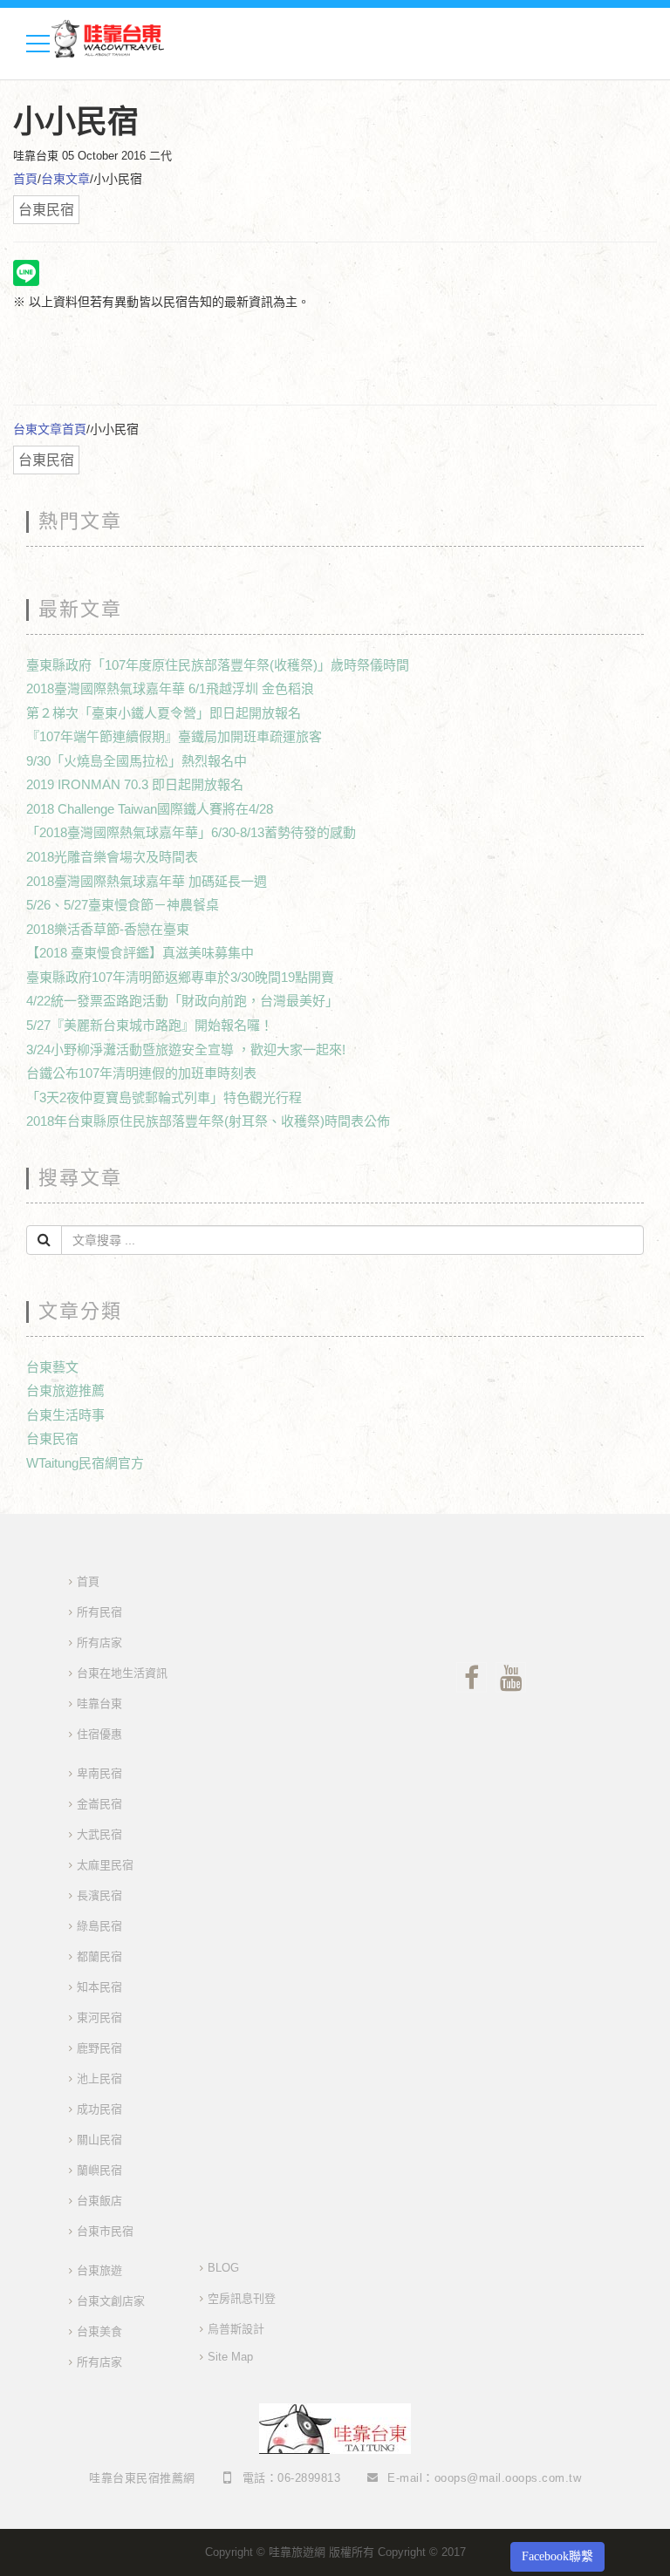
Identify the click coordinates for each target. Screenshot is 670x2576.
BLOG (223, 2268)
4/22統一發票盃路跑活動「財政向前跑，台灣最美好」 (182, 1001)
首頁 (25, 179)
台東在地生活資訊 (122, 1673)
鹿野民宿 (99, 2048)
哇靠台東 (99, 1704)
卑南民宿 (99, 1773)
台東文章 (65, 179)
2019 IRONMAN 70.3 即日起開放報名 (135, 784)
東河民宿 (99, 2017)
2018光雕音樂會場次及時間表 (112, 857)
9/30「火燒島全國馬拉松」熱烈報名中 (137, 761)
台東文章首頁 (50, 429)
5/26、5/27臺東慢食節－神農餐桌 (123, 905)
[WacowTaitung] (108, 38)
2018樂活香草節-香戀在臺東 (108, 929)
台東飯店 (99, 2201)
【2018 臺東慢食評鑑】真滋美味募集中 (140, 953)
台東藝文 (52, 1367)
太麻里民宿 (105, 1865)
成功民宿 (99, 2109)
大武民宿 (99, 1834)
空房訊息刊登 (242, 2298)
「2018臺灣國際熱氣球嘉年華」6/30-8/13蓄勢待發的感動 (191, 832)
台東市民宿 (105, 2231)
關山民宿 (99, 2140)
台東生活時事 (65, 1415)
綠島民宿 (99, 1926)
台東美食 (99, 2331)
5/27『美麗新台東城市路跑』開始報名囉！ (150, 1025)
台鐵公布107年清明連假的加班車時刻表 (141, 1073)
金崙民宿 (99, 1804)
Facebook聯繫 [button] (557, 2556)
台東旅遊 (99, 2270)
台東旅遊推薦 (65, 1390)
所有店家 (99, 1642)
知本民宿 (99, 1987)
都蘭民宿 (99, 1956)
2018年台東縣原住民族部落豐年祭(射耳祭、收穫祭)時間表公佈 (208, 1121)
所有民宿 (99, 1612)
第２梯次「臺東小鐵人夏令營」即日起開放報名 (164, 713)
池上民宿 (99, 2079)
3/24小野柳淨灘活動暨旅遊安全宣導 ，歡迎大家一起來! (186, 1049)
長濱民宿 (99, 1895)
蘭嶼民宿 (99, 2170)
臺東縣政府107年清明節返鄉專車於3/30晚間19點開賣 (180, 977)
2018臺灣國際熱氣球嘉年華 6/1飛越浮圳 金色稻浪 (170, 688)
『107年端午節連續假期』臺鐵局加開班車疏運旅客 (174, 736)
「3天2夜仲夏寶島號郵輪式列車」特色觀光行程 (164, 1097)
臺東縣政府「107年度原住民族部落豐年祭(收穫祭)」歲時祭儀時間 (218, 665)
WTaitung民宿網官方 (85, 1463)
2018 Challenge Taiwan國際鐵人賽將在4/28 (150, 809)
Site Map (230, 2357)
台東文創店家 (111, 2301)
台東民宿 (52, 1438)
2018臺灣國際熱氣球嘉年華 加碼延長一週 (147, 881)
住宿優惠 (99, 1734)
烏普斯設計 (236, 2329)
